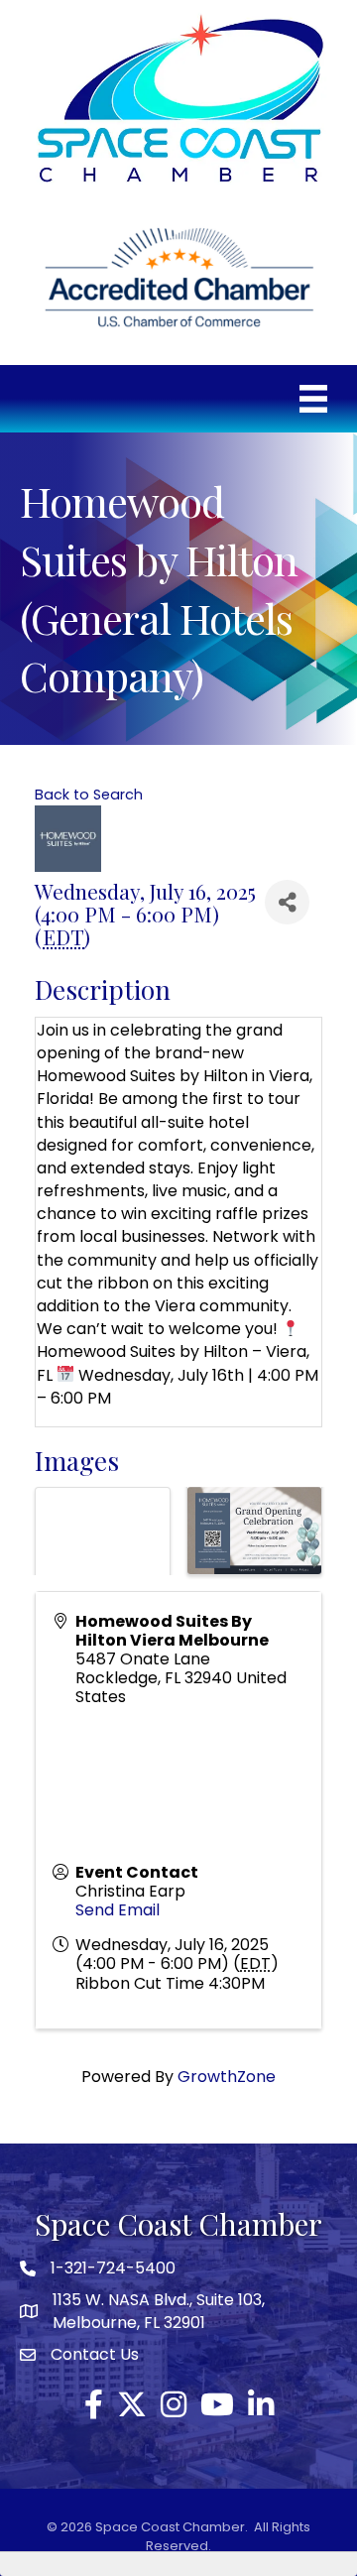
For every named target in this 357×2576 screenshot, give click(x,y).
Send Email (118, 1910)
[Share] (287, 902)
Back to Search (89, 795)
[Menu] (313, 399)
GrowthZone (227, 2077)
